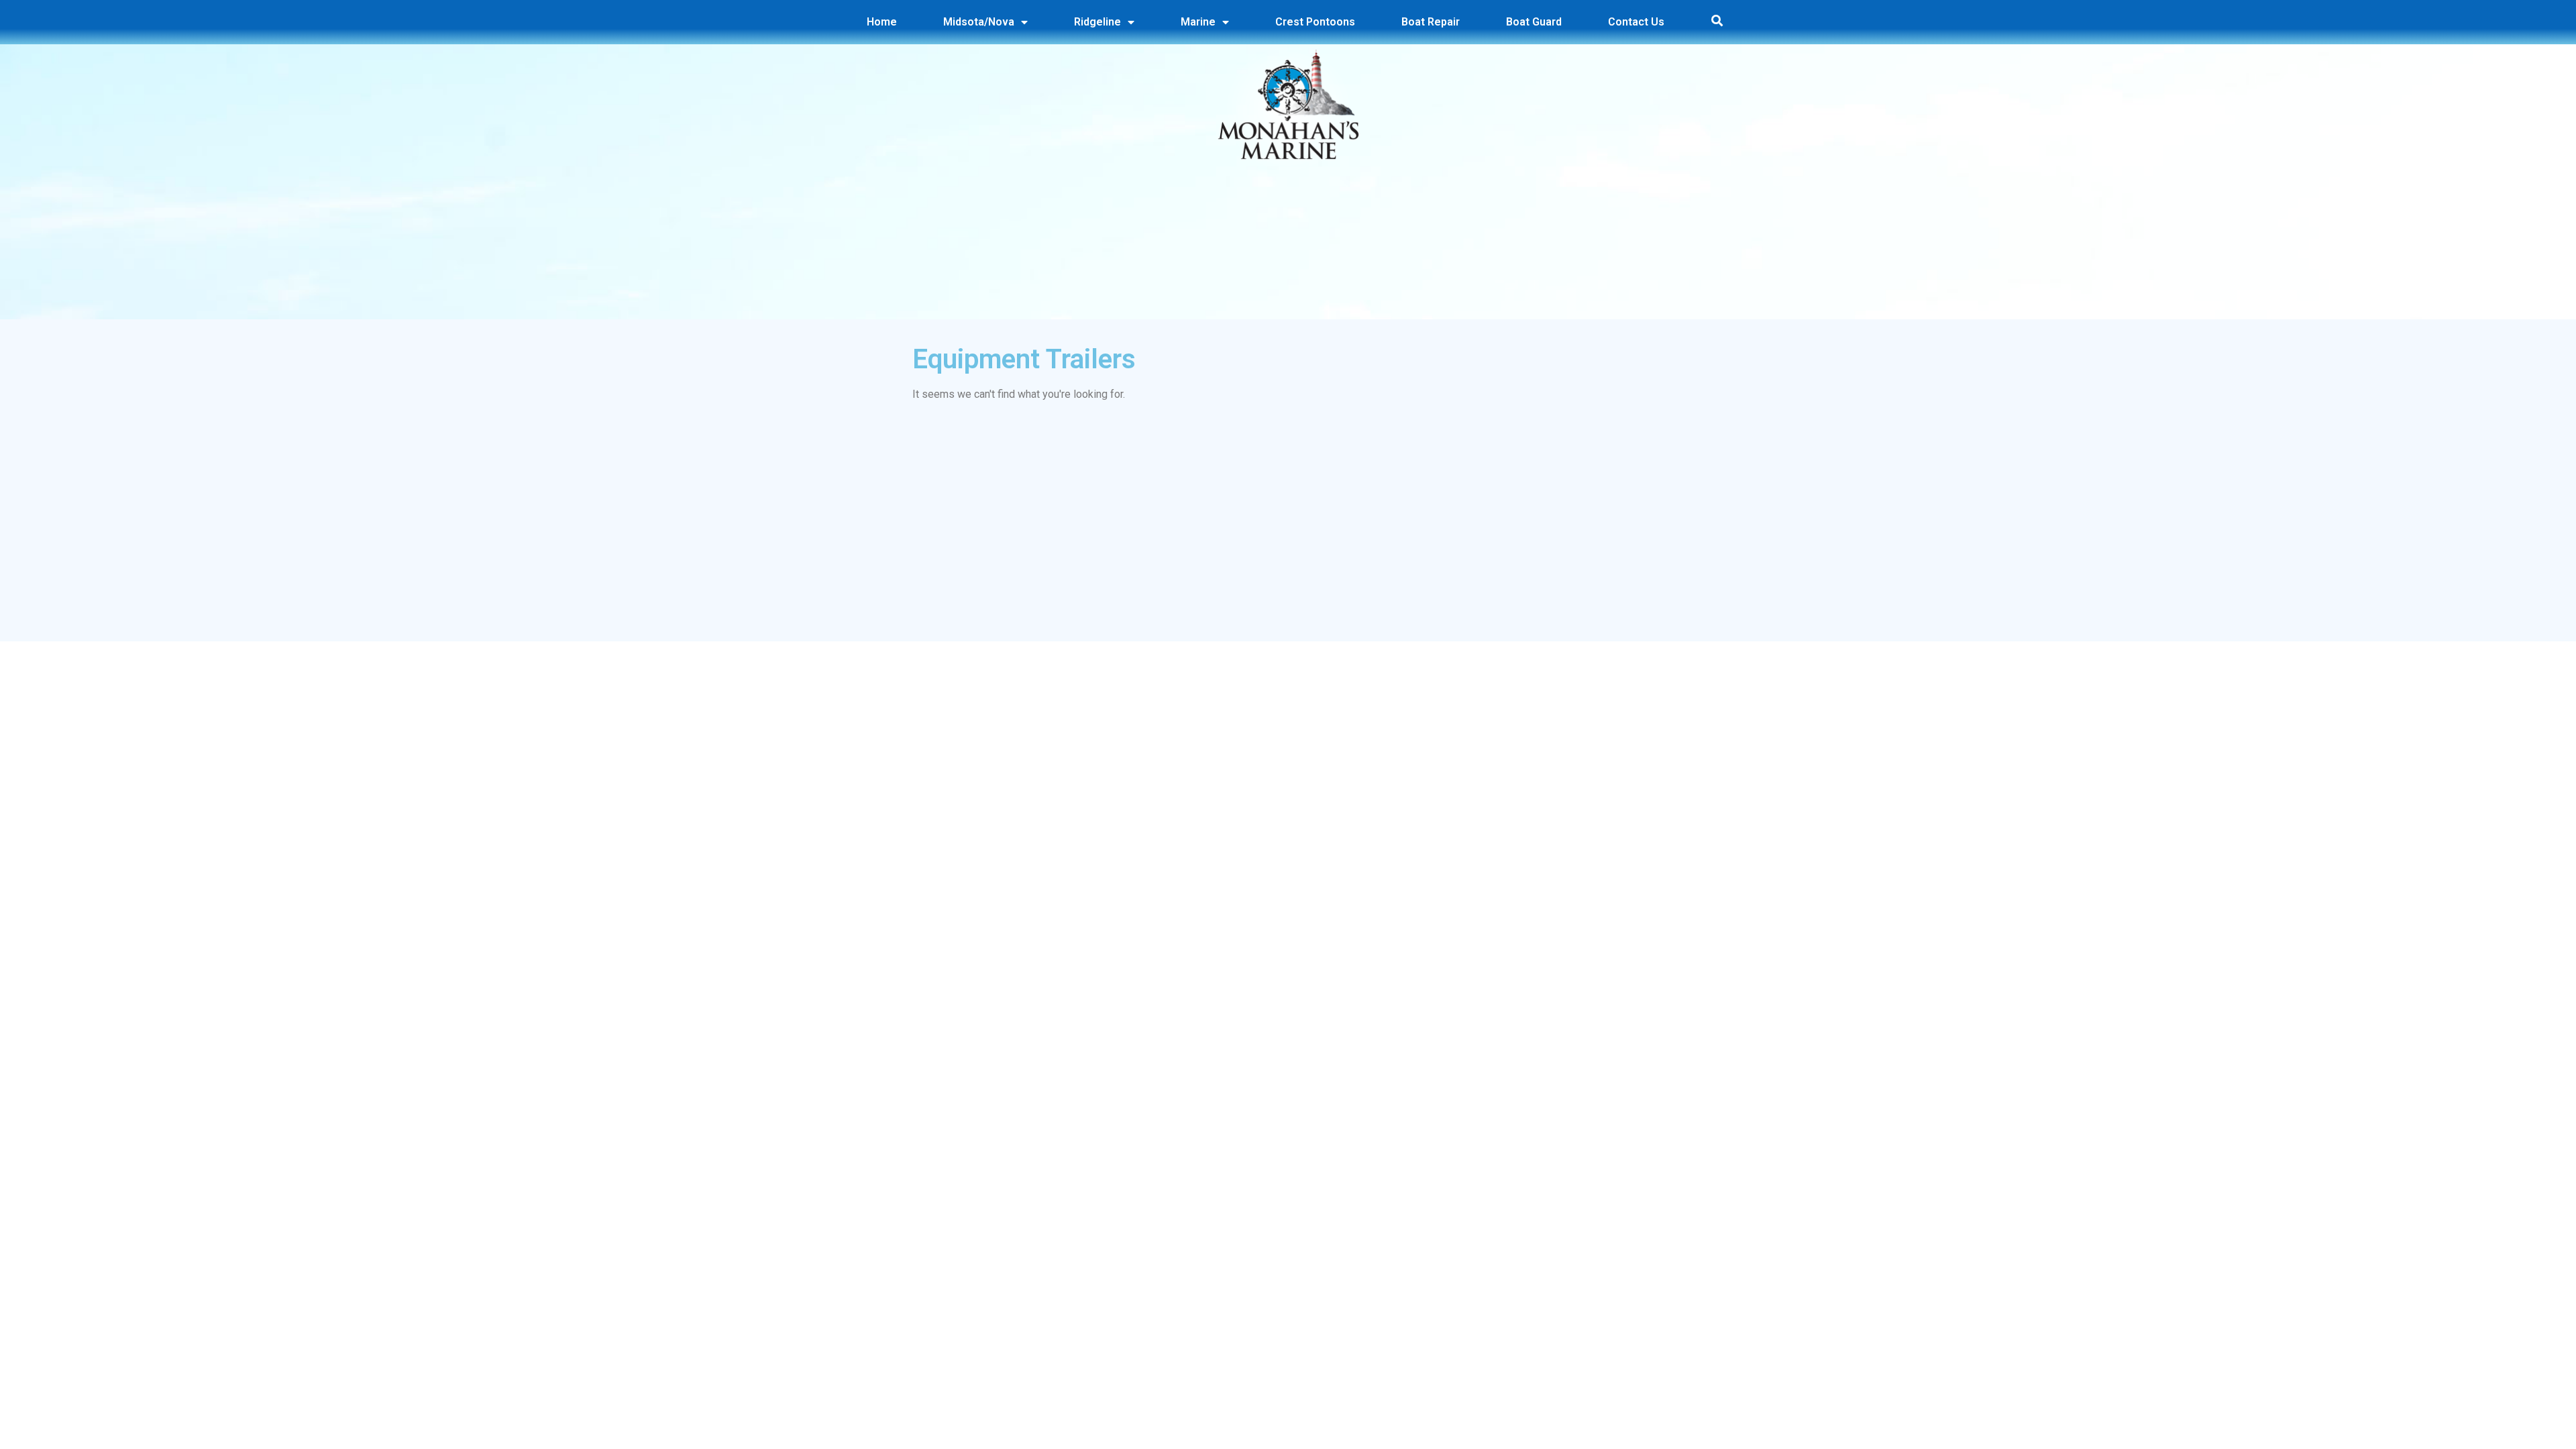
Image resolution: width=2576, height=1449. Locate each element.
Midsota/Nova (979, 22)
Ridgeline (1097, 22)
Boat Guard (1534, 22)
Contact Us (1636, 22)
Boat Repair (1431, 22)
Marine (1198, 22)
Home (882, 22)
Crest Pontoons (1315, 22)
